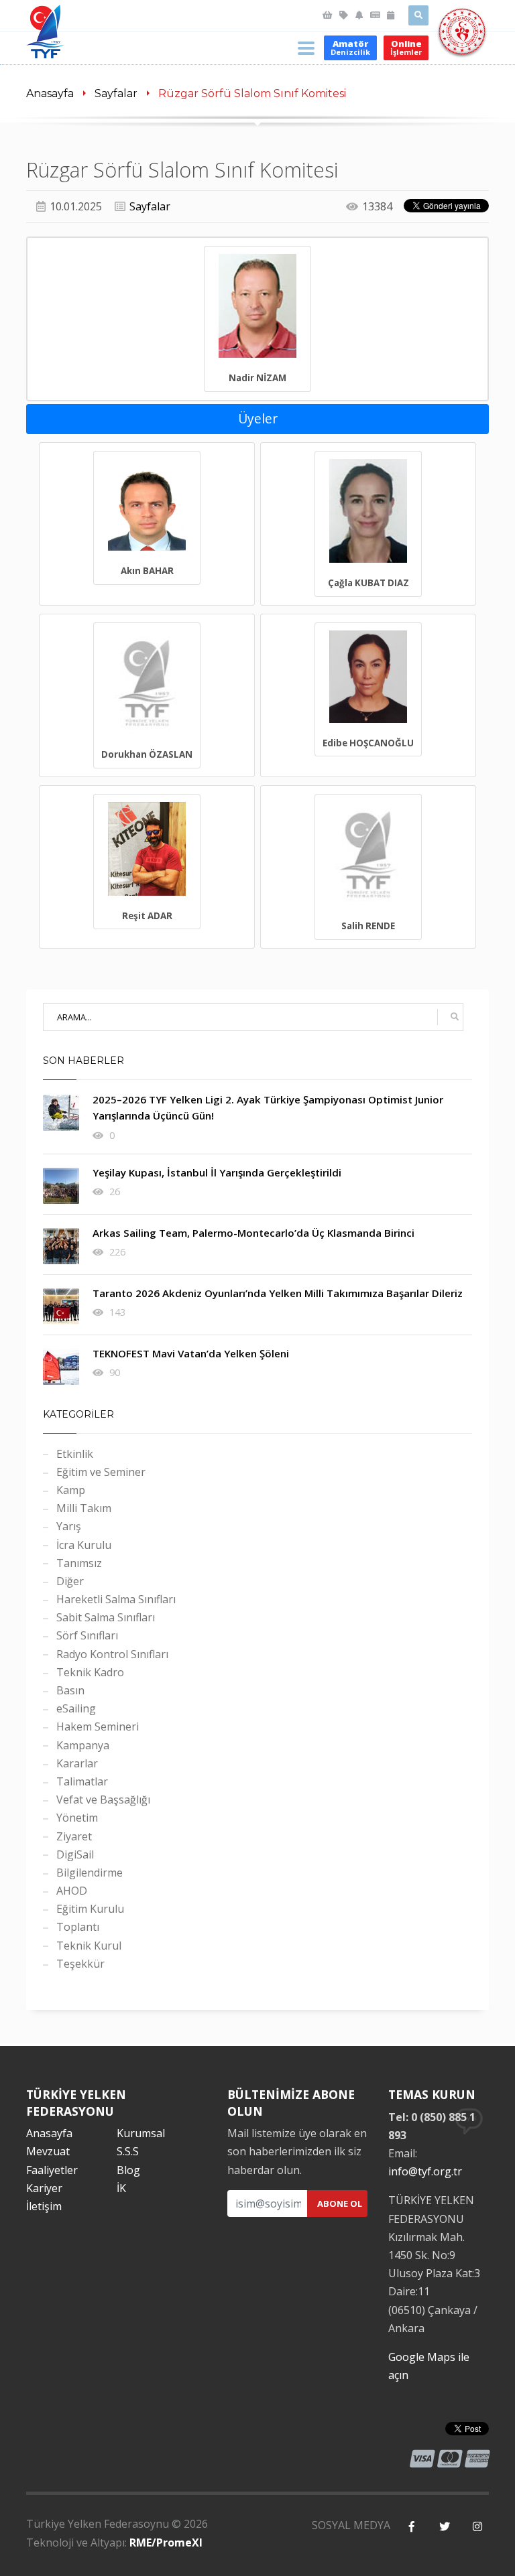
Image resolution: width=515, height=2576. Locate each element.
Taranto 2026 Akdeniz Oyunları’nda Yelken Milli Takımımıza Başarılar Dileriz (278, 1293)
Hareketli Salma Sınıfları (116, 1599)
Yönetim (77, 1818)
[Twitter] (444, 2527)
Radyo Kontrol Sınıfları (112, 1654)
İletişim (44, 2206)
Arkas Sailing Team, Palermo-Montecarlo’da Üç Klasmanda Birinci (253, 1233)
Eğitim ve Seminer (101, 1472)
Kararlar (77, 1763)
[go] (455, 1017)
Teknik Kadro (90, 1672)
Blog (128, 2170)
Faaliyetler (52, 2170)
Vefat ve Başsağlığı (103, 1800)
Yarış (69, 1526)
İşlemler (406, 47)
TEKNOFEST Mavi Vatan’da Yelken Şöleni (191, 1353)
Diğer (70, 1581)
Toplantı (78, 1927)
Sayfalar (116, 93)
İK (121, 2188)
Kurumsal (141, 2133)
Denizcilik (350, 47)
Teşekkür (80, 1964)
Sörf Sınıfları (87, 1635)
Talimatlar (82, 1781)
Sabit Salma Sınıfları (106, 1617)
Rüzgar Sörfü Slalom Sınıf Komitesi (252, 93)
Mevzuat (48, 2151)
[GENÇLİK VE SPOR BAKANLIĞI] (462, 48)
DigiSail (75, 1854)
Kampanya (83, 1745)
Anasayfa (50, 93)
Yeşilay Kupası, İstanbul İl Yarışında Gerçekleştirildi (217, 1172)
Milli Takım (84, 1508)
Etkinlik (75, 1454)
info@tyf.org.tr (425, 2171)
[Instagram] (477, 2527)
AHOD (72, 1891)
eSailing (76, 1708)
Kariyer (44, 2188)
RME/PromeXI (166, 2543)
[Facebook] (411, 2527)
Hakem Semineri (98, 1726)
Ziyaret (74, 1836)
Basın (70, 1690)
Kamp (71, 1490)
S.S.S (128, 2151)
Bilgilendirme (90, 1873)
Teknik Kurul (89, 1946)
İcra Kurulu (84, 1545)
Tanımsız (79, 1563)
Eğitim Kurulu (90, 1909)
